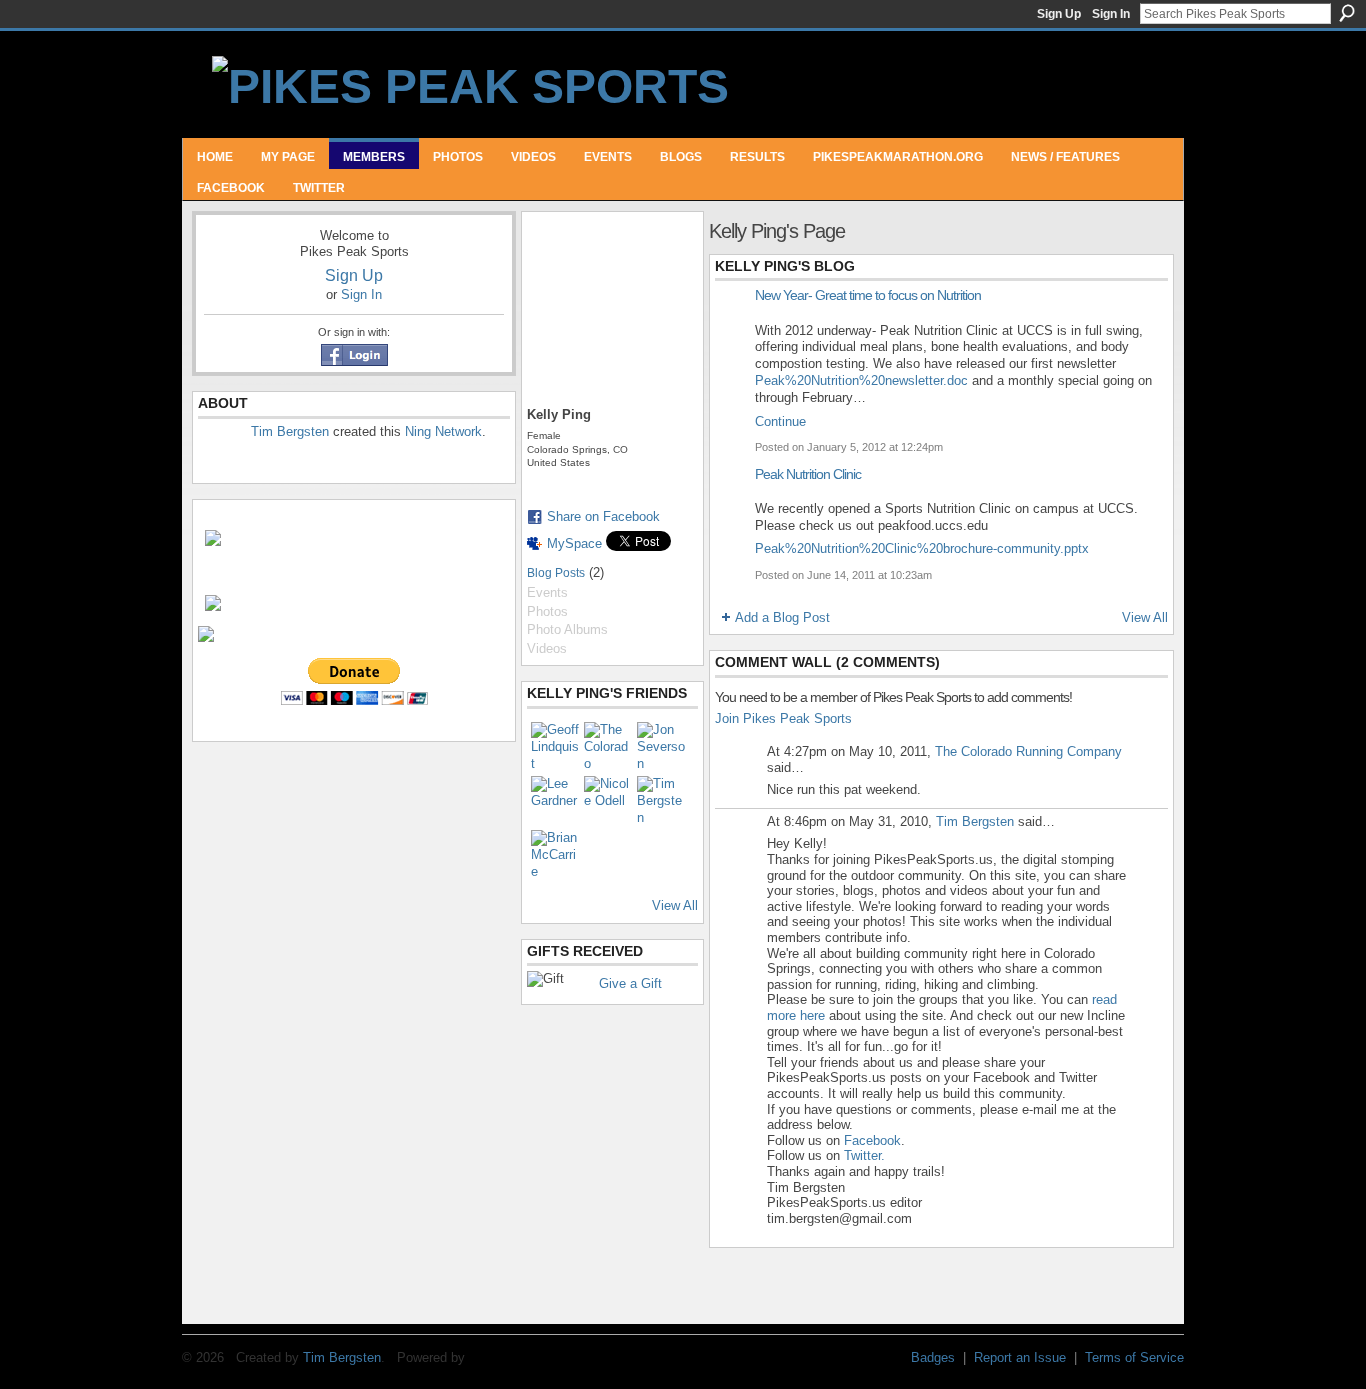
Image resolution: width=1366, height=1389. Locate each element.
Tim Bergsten (290, 431)
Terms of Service (1134, 1357)
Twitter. (864, 1155)
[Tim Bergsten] (661, 800)
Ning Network (443, 431)
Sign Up (1059, 14)
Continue (780, 421)
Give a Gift (630, 983)
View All (675, 905)
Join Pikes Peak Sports (783, 718)
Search (1347, 13)
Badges (933, 1357)
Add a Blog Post (782, 617)
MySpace (574, 543)
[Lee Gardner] (555, 800)
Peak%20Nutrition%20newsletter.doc (861, 380)
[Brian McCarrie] (555, 854)
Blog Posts (556, 573)
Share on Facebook (603, 516)
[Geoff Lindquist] (555, 746)
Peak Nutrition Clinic (808, 474)
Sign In (1111, 14)
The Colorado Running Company (1028, 751)
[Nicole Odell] (608, 800)
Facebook (872, 1140)
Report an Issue (1020, 1357)
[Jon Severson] (661, 746)
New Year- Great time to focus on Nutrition (868, 295)
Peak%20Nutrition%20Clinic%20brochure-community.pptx (922, 548)
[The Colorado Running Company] (608, 746)
